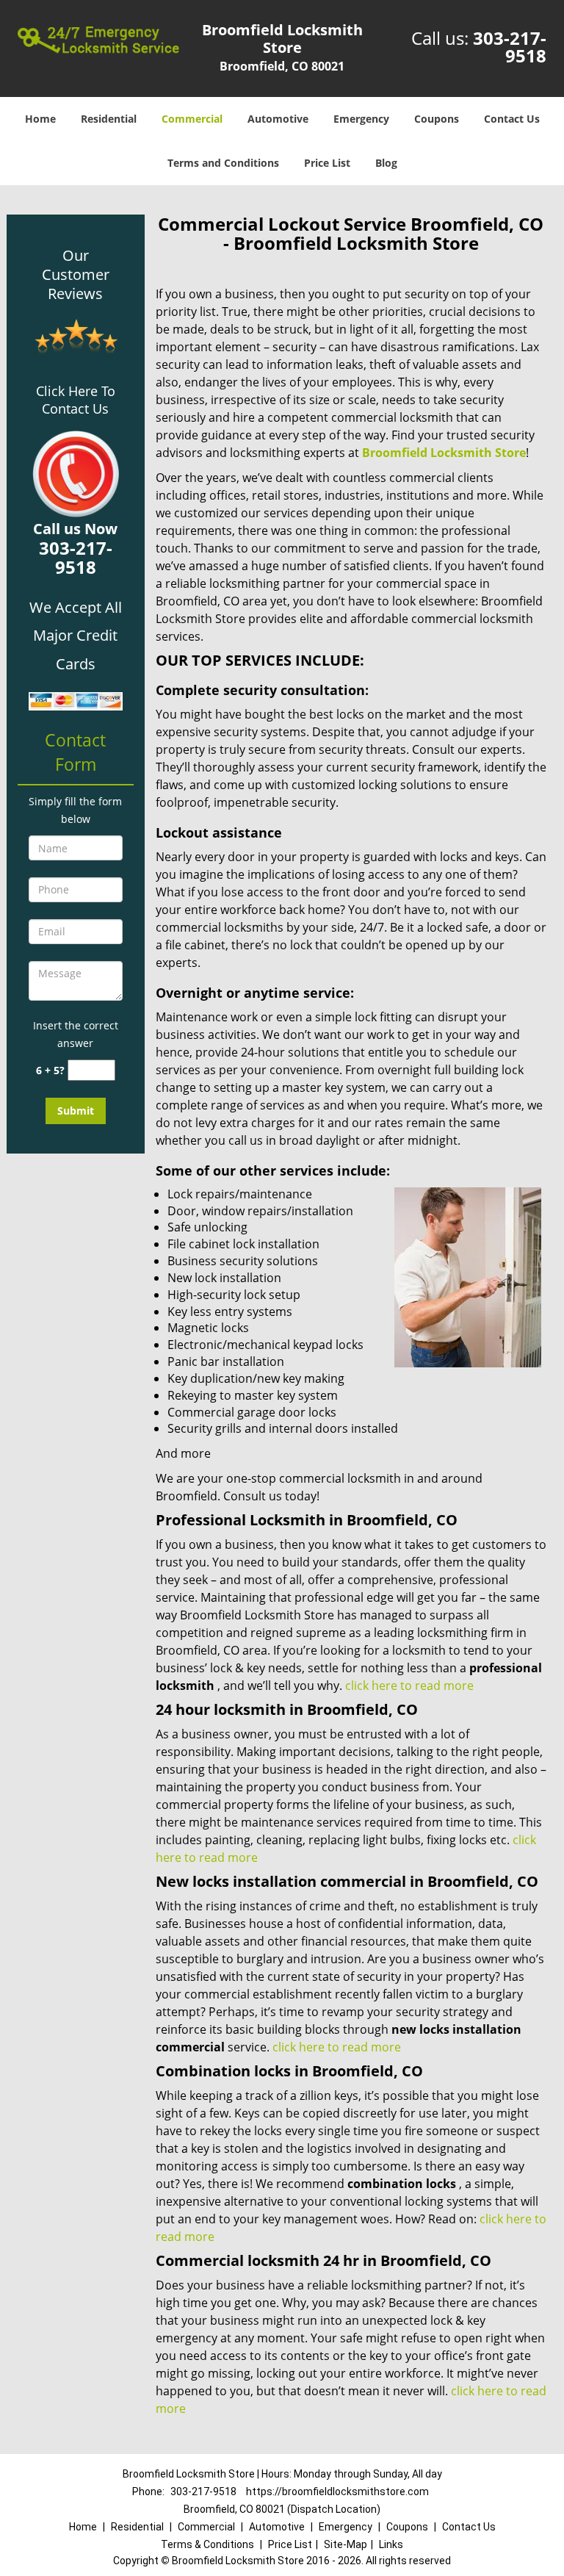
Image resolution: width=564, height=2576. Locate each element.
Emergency (361, 119)
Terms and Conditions (223, 163)
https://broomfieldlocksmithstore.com (337, 2492)
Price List (327, 163)
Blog (386, 163)
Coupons (437, 119)
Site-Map (346, 2544)
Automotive (278, 119)
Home (40, 119)
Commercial (192, 119)
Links (391, 2544)
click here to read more (409, 1685)
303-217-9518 (510, 47)
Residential (109, 119)
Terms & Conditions (207, 2544)
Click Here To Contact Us (76, 400)
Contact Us (512, 119)
